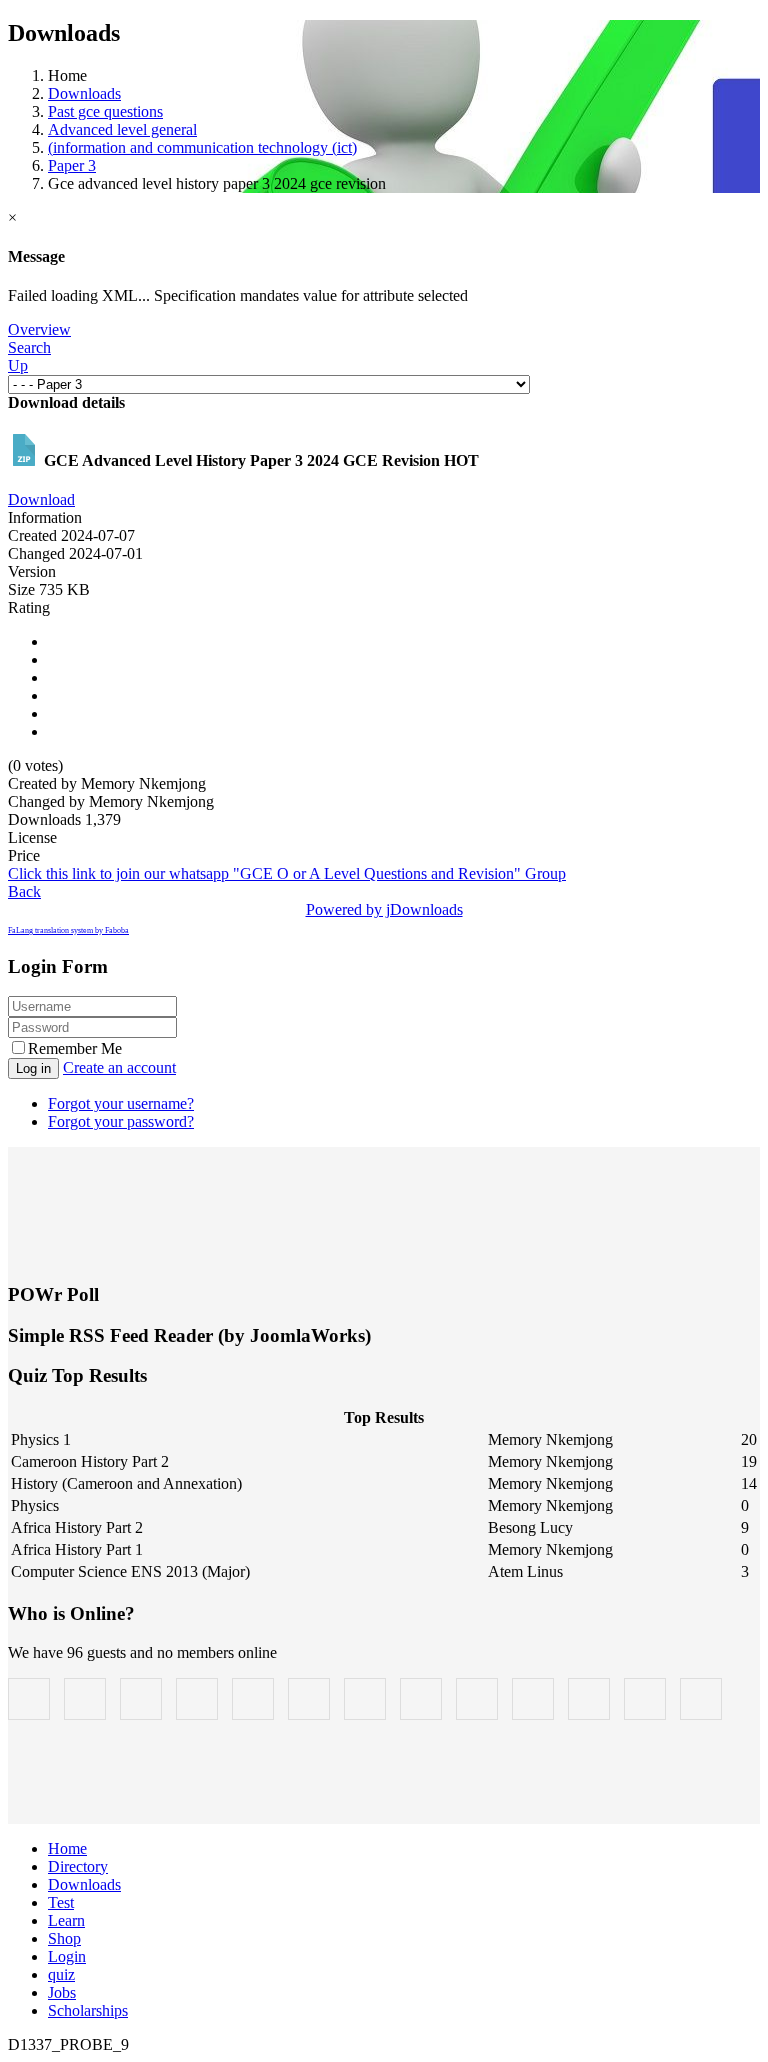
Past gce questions (105, 111)
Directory (78, 1866)
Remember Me (75, 1048)
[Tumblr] (701, 1699)
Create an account (119, 1067)
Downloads (84, 93)
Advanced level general (122, 129)
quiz (61, 1974)
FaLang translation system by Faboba (68, 930)
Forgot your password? (121, 1121)
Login (67, 1956)
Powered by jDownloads (384, 909)
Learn (66, 1920)
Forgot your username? (121, 1103)
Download (41, 499)
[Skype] (421, 1699)
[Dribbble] (477, 1699)
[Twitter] (85, 1699)
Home (67, 1848)
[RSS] (533, 1699)
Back (24, 891)
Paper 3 (72, 165)
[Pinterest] (365, 1699)
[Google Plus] (141, 1699)
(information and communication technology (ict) (202, 147)
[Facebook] (29, 1699)
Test (61, 1902)
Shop (64, 1938)
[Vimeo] (589, 1699)
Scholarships (88, 2010)
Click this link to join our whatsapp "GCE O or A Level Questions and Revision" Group (287, 873)
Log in (33, 1068)
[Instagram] (253, 1699)
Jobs (62, 1992)
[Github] (645, 1699)
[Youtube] (309, 1699)
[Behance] (197, 1699)
